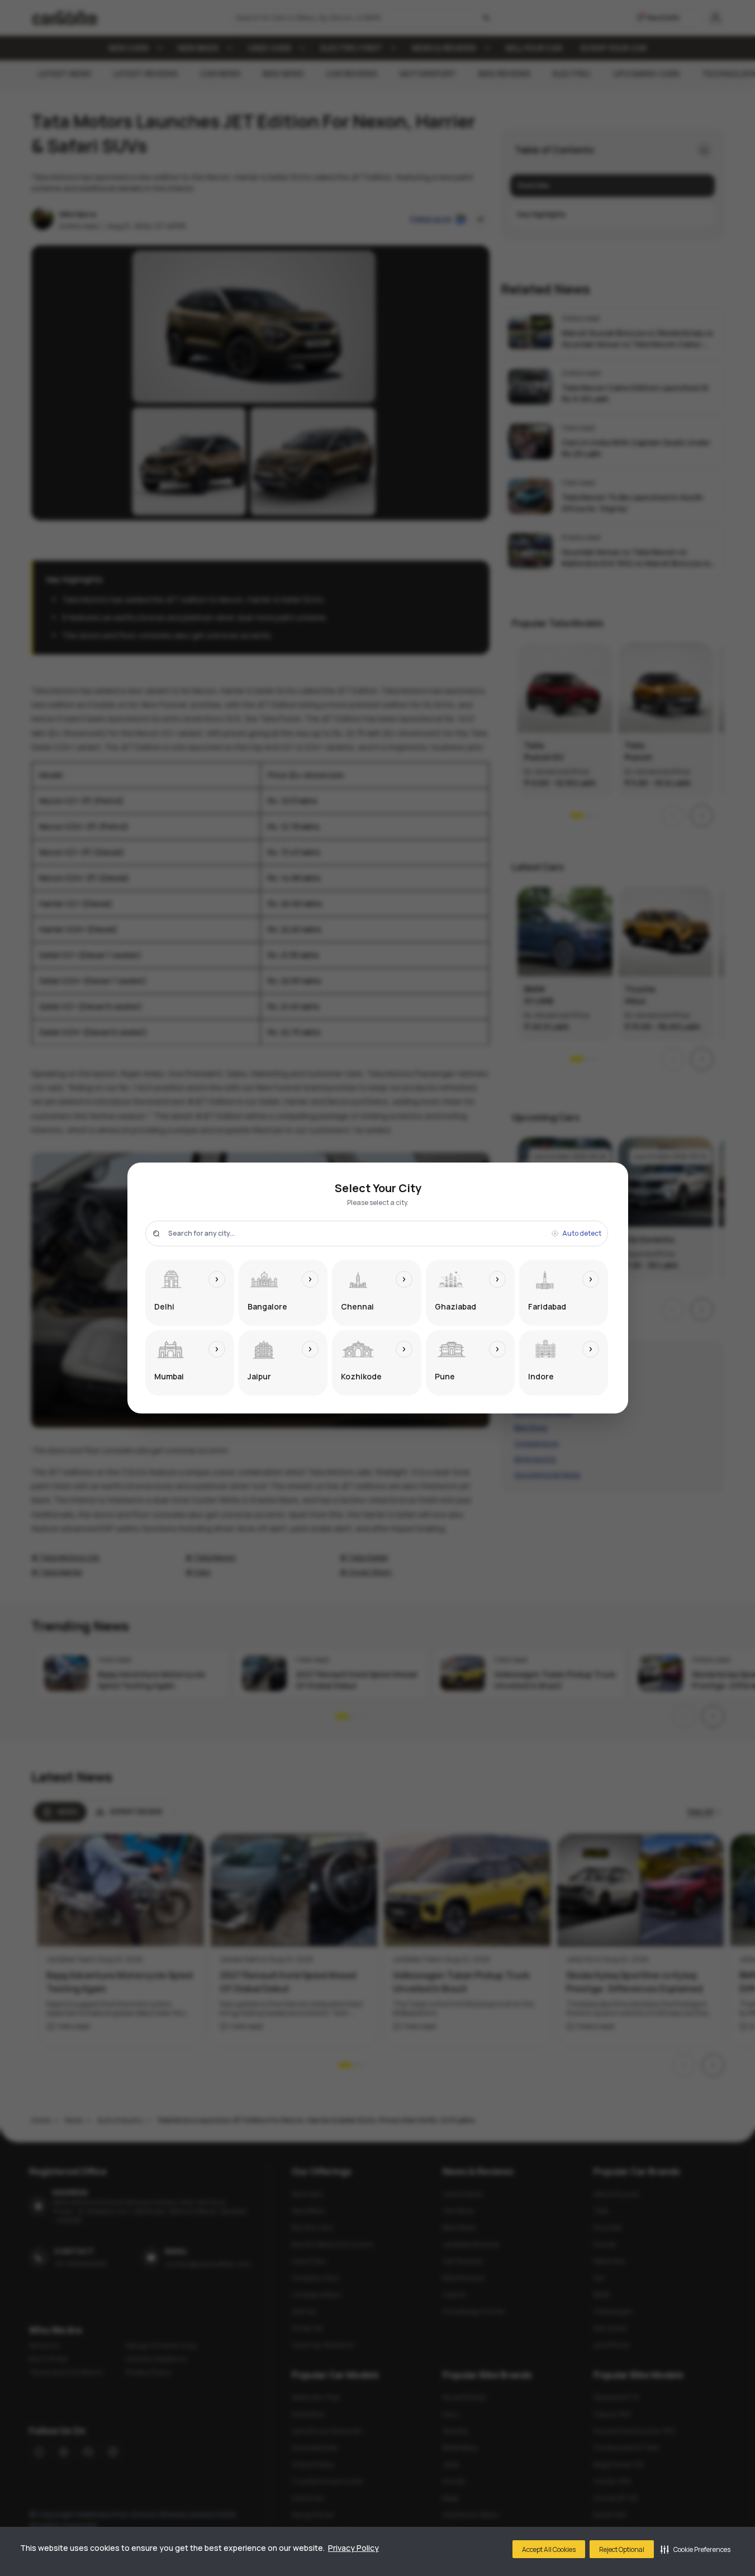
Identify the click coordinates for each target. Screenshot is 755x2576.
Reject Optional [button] (622, 2549)
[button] (695, 2549)
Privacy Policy (353, 2548)
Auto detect (582, 1234)
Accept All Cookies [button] (549, 2549)
